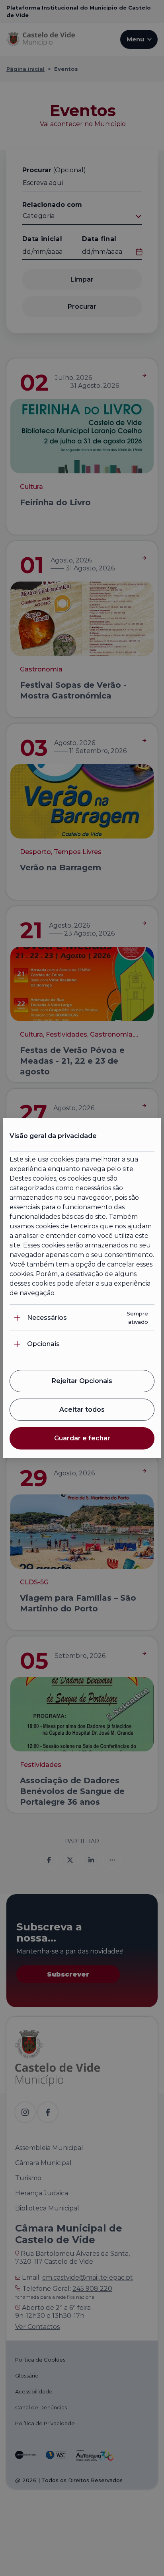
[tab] (82, 1318)
